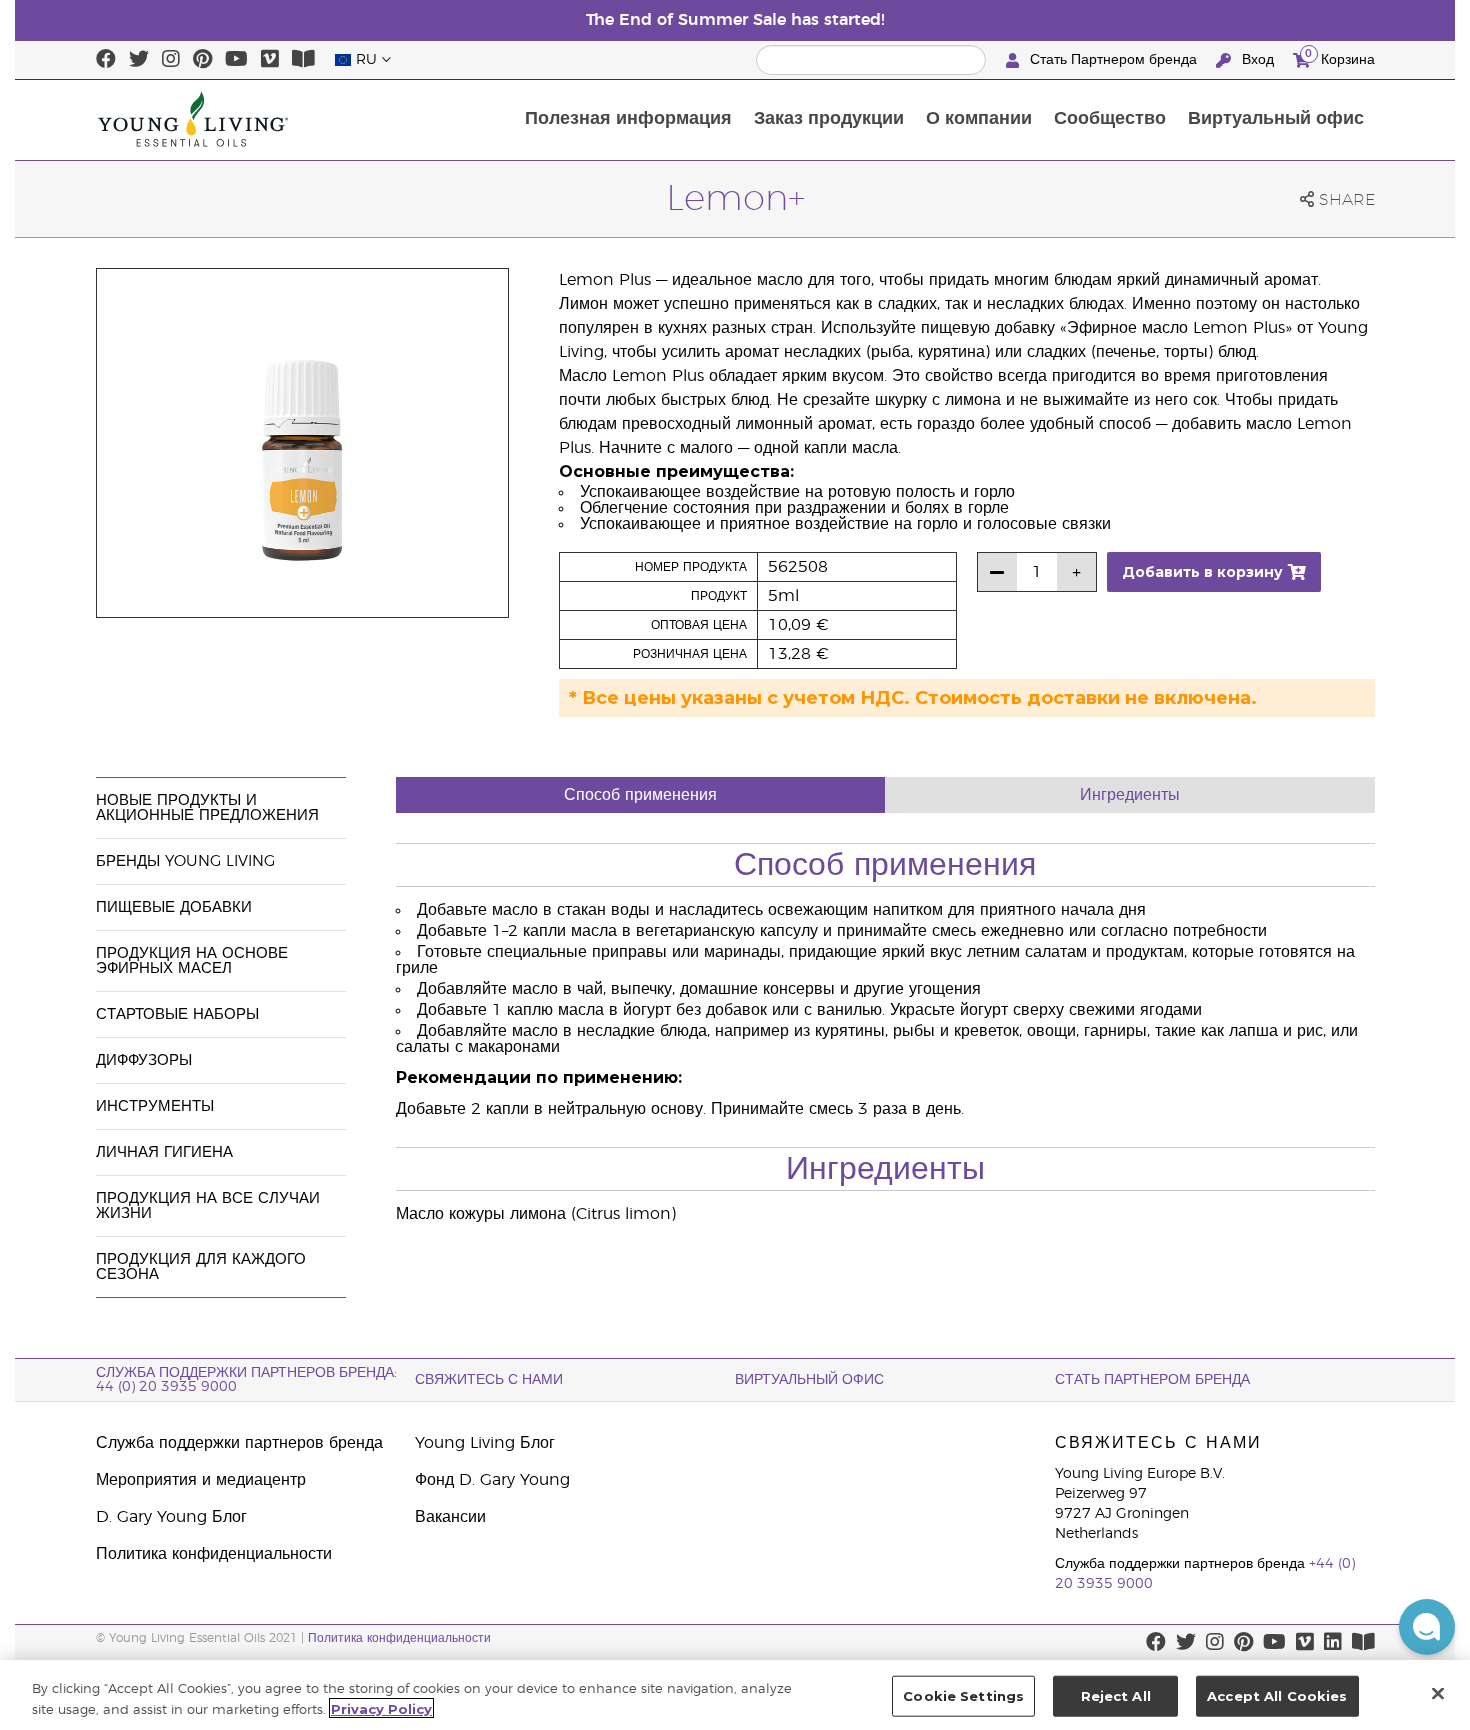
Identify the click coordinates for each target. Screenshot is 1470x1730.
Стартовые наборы (177, 1014)
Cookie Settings (963, 1696)
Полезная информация (628, 119)
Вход (1258, 60)
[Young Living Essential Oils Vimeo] (270, 60)
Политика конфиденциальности (214, 1554)
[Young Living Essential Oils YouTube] (236, 60)
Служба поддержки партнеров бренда (239, 1443)
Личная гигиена (164, 1152)
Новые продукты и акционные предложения (207, 808)
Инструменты (155, 1106)
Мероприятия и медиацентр (201, 1480)
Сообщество (1110, 119)
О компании (979, 119)
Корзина (1340, 57)
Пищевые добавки (174, 907)
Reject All (1116, 1696)
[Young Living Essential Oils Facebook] (106, 60)
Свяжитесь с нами (489, 1380)
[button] (1427, 1627)
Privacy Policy (381, 1708)
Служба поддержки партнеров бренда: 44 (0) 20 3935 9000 (246, 1380)
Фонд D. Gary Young (492, 1480)
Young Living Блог (485, 1443)
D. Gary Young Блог (171, 1517)
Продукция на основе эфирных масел (192, 961)
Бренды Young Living (185, 861)
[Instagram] (171, 60)
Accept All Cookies (1277, 1696)
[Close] (1438, 1693)
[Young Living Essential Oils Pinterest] (202, 60)
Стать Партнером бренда (1113, 60)
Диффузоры (144, 1060)
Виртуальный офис (1276, 119)
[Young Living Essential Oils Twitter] (139, 60)
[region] (735, 1695)
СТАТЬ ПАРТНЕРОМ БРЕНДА (1152, 1380)
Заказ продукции (829, 119)
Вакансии (450, 1517)
